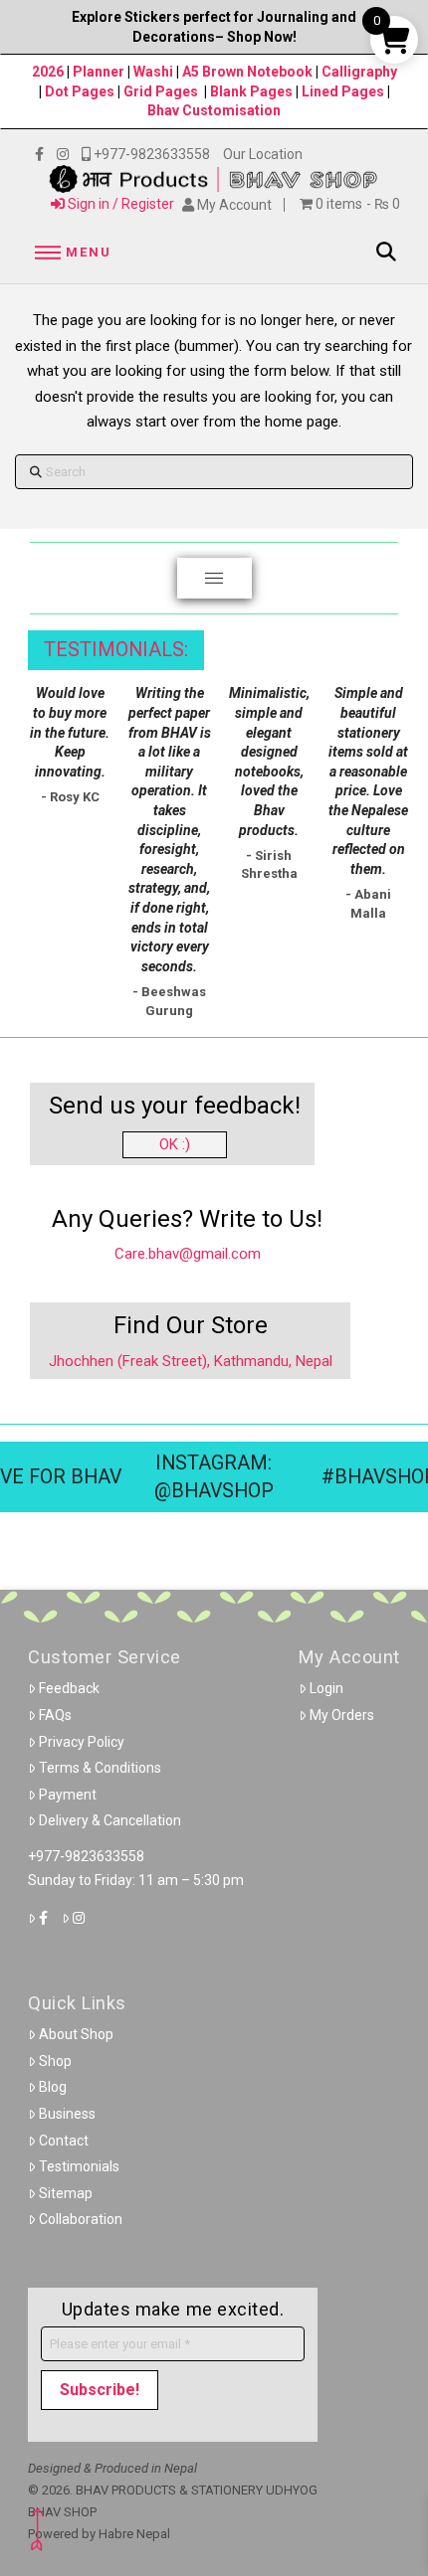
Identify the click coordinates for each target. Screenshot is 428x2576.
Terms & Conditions (100, 1768)
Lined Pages (344, 91)
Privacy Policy (82, 1742)
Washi (153, 72)
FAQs (55, 1715)
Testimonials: (116, 650)
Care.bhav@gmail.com (188, 1254)
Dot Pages (80, 91)
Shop (55, 2061)
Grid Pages (161, 91)
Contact (64, 2141)
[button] (70, 252)
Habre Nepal (134, 2534)
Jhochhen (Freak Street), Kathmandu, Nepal (191, 1361)
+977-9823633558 (86, 1856)
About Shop (76, 2034)
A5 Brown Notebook (249, 72)
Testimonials (79, 2166)
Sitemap (66, 2193)
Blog (53, 2087)
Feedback (69, 1688)
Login (326, 1688)
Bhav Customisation (214, 110)
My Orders (342, 1715)
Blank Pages (251, 91)
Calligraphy (359, 72)
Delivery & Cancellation (110, 1820)
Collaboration (81, 2219)
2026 (48, 72)
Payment (68, 1795)
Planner (99, 72)
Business (67, 2114)
